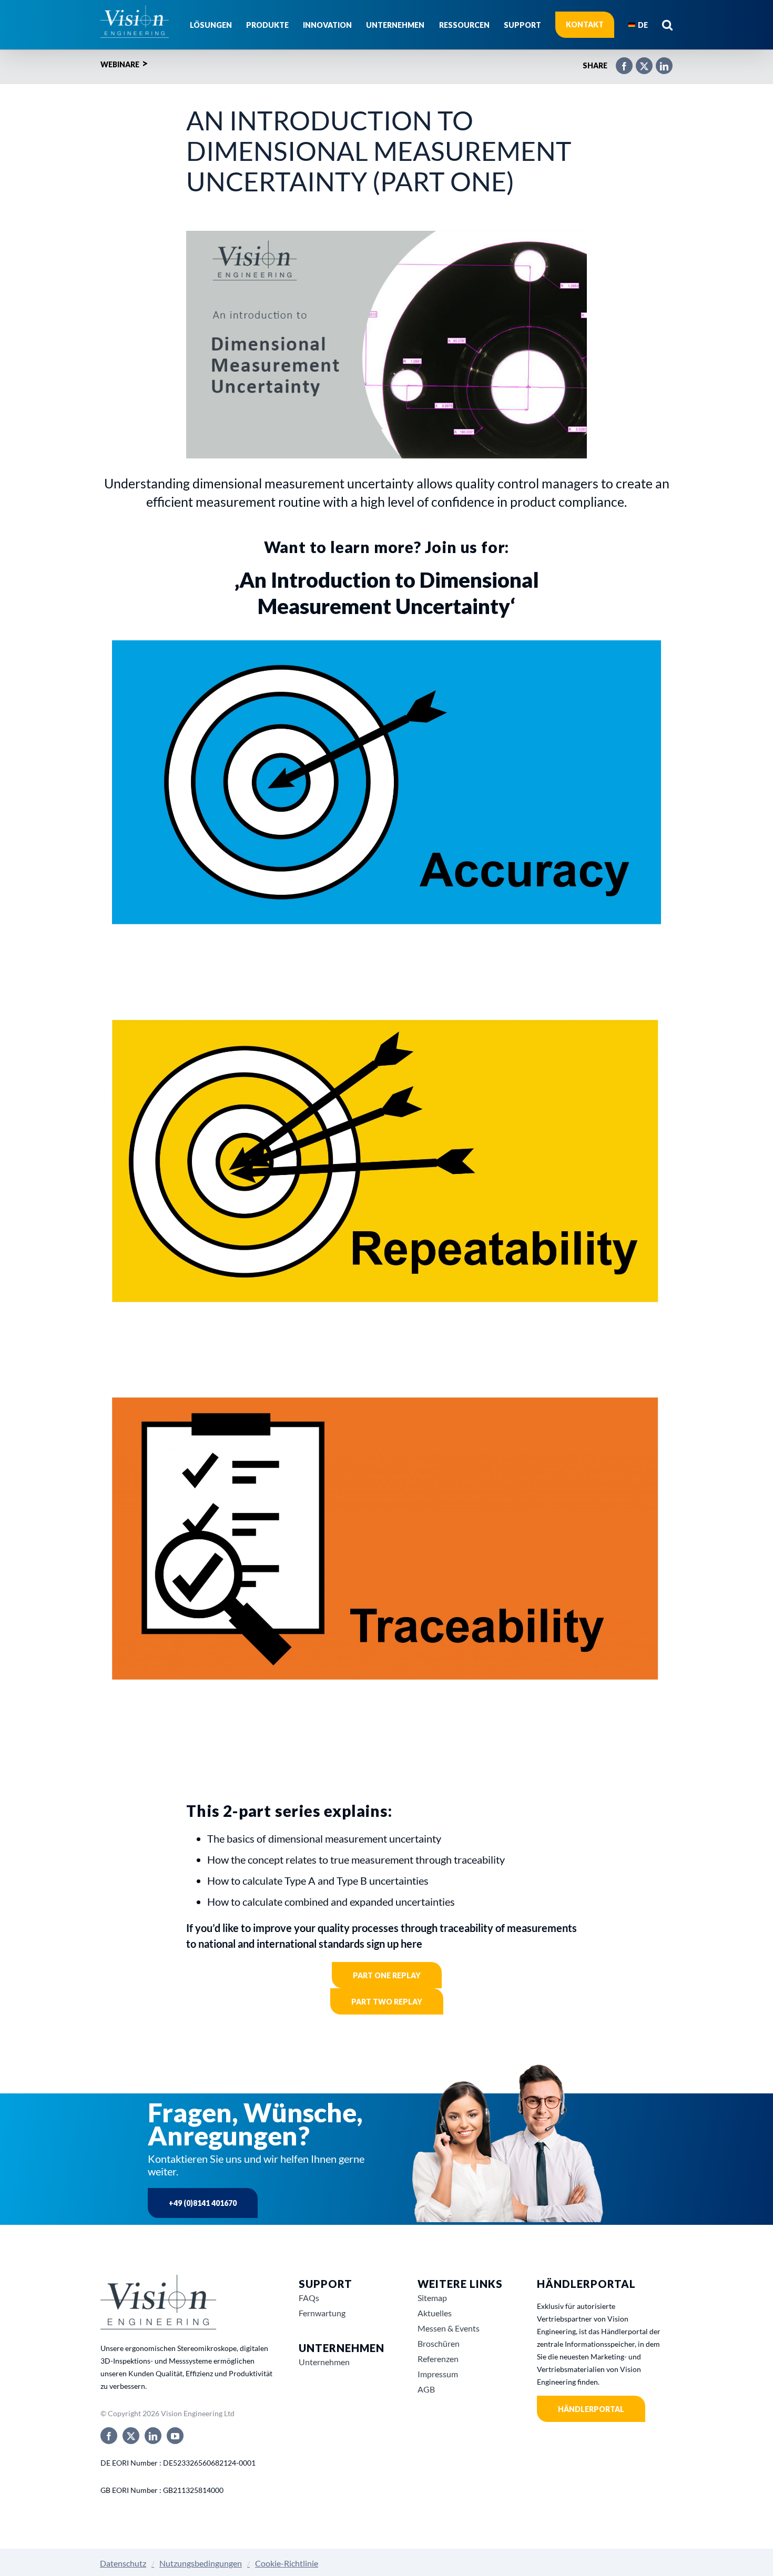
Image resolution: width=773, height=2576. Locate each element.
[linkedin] (153, 2436)
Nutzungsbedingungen (201, 2563)
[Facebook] (619, 62)
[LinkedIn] (659, 62)
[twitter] (131, 2436)
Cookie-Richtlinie (287, 2563)
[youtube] (175, 2436)
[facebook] (109, 2436)
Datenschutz (123, 2563)
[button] (667, 25)
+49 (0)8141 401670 (203, 2203)
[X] (639, 62)
